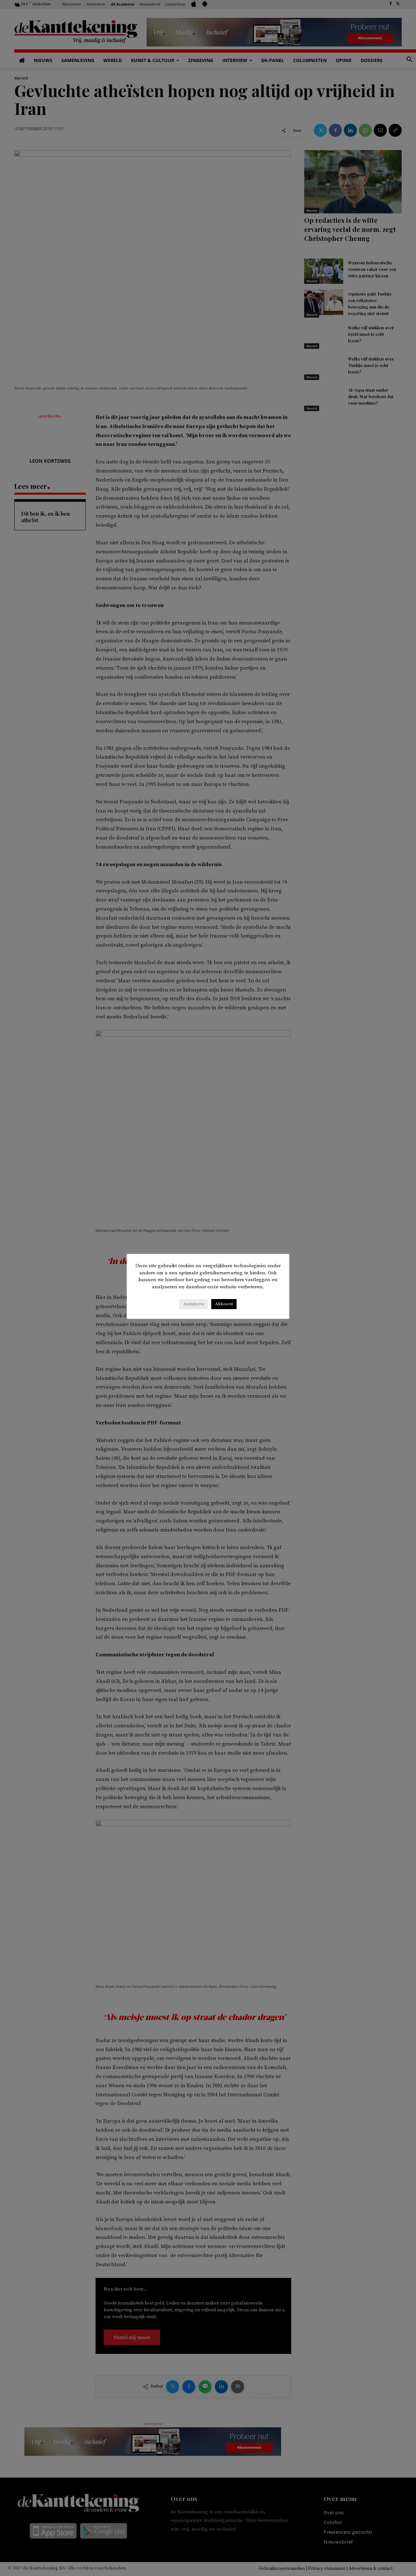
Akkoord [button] (224, 1304)
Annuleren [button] (194, 1304)
